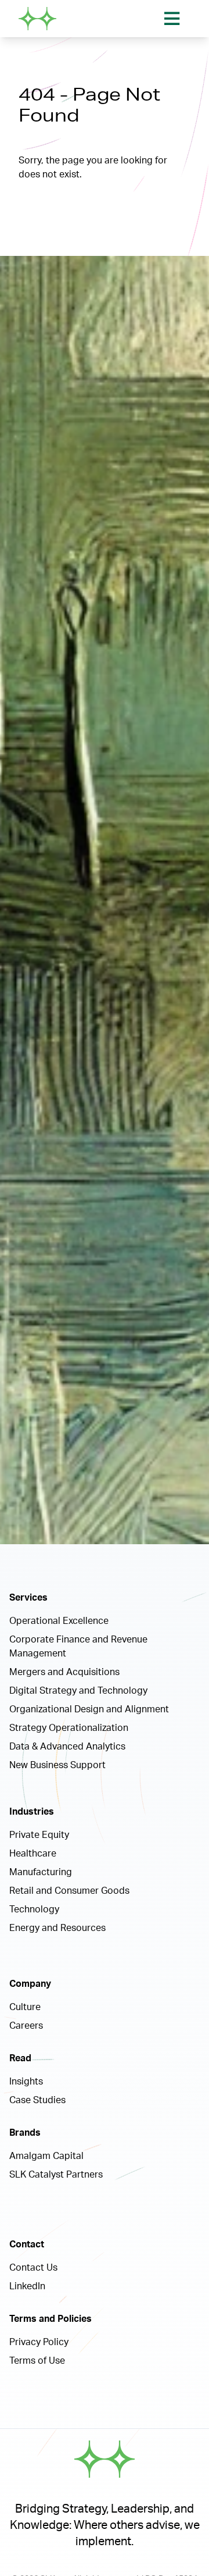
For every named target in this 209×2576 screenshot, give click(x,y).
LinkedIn (27, 2286)
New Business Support (57, 1765)
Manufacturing (41, 1872)
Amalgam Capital (46, 2156)
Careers (26, 2026)
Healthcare (33, 1854)
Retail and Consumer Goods (69, 1891)
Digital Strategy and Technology (78, 1691)
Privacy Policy (39, 2342)
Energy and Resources (57, 1928)
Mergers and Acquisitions (64, 1672)
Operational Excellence (59, 1621)
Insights (26, 2082)
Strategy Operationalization (69, 1728)
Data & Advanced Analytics (67, 1747)
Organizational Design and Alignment (89, 1709)
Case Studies (37, 2100)
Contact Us (33, 2268)
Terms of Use (37, 2361)
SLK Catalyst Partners (56, 2175)
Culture (25, 2007)
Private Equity (39, 1835)
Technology (34, 1909)
